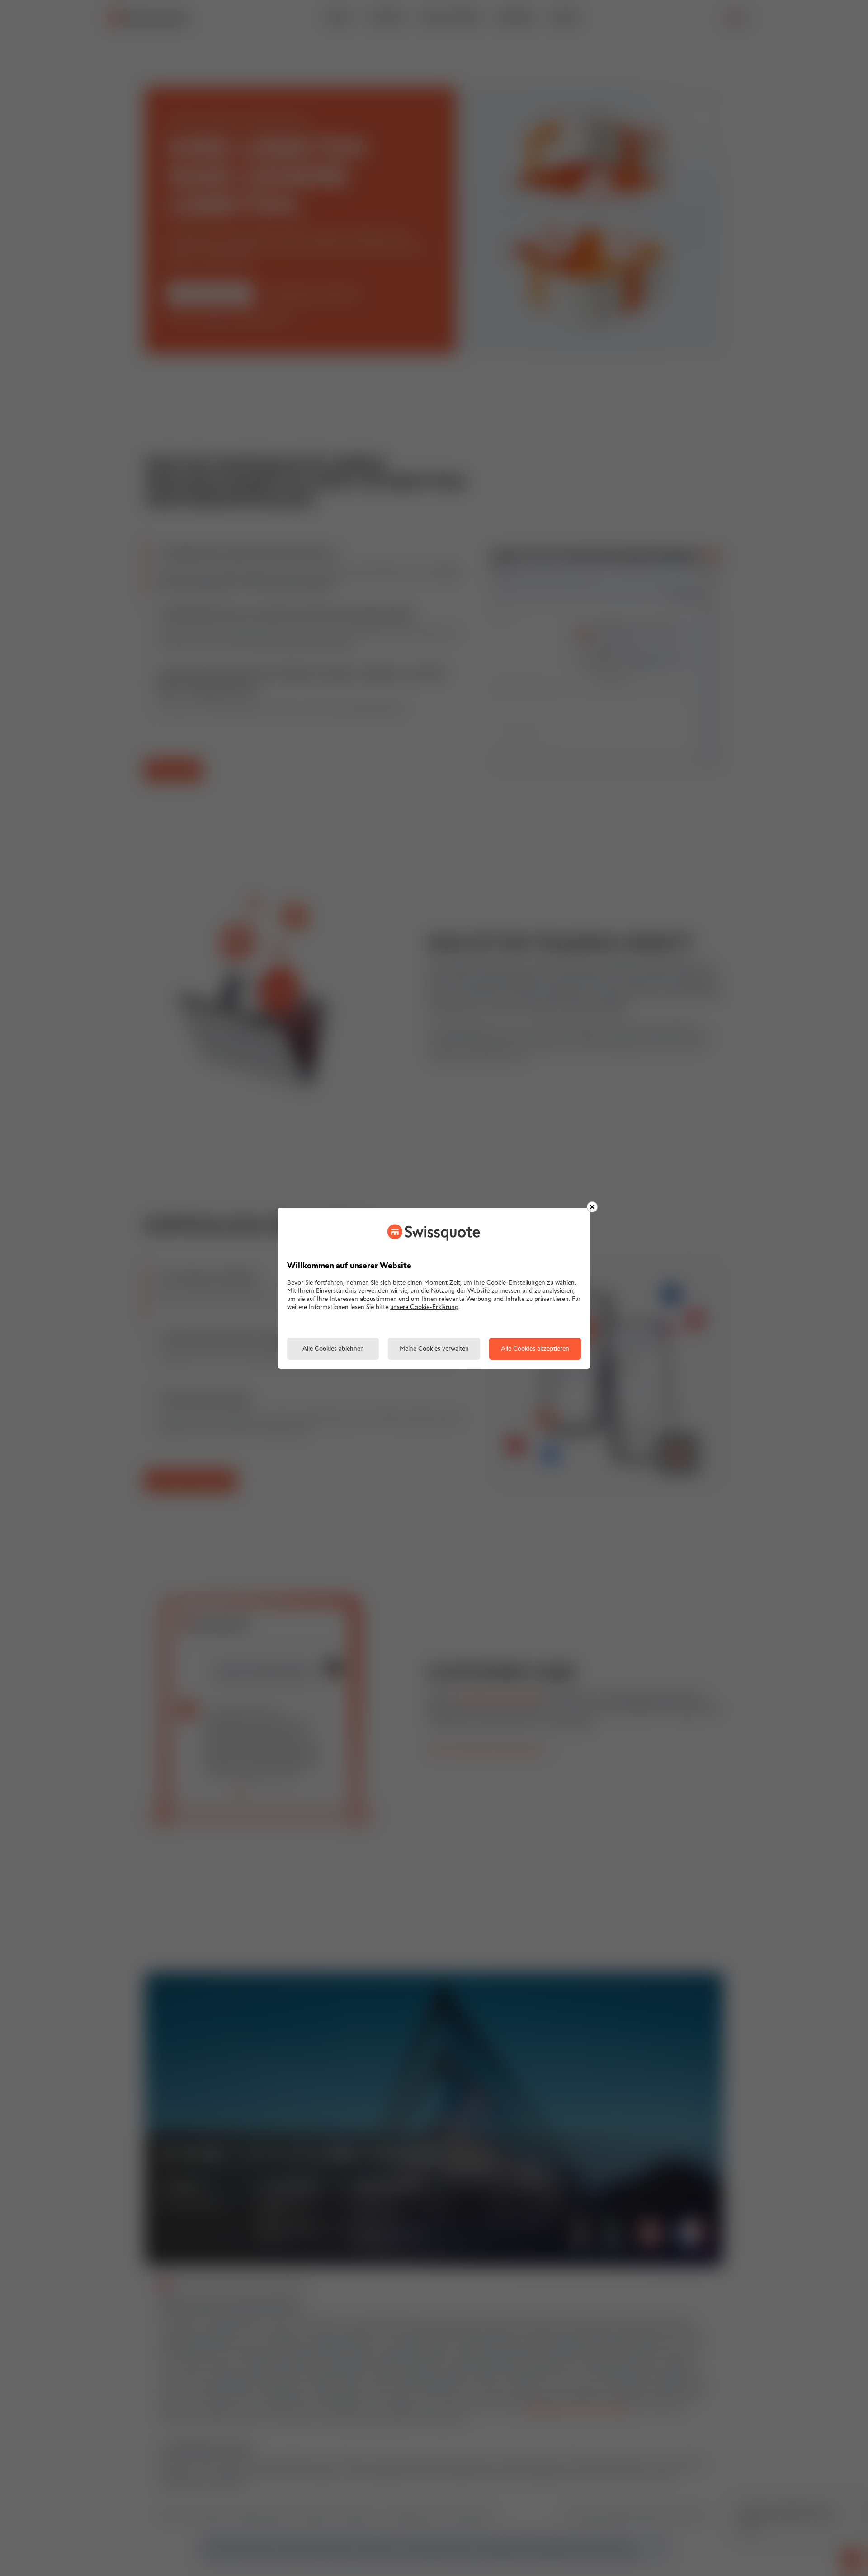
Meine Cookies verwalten (434, 1349)
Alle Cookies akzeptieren (535, 1349)
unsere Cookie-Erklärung (424, 1307)
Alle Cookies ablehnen (333, 1349)
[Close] (592, 1207)
